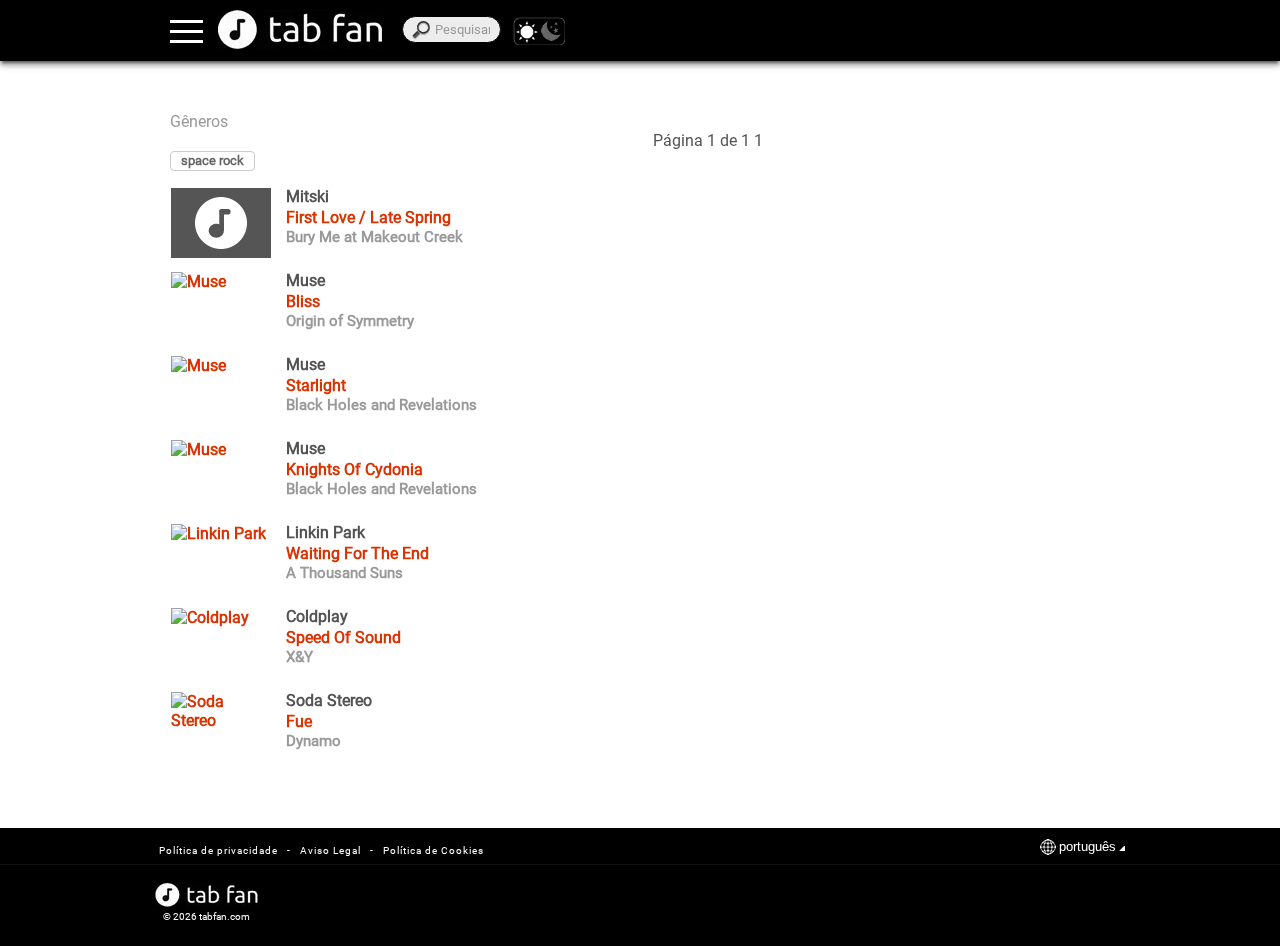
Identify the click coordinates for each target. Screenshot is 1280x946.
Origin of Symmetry (350, 321)
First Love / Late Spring (368, 217)
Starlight (316, 385)
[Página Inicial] (300, 29)
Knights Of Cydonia (354, 469)
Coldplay (317, 617)
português (1087, 846)
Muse (305, 281)
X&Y (299, 657)
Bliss (303, 301)
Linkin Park (325, 533)
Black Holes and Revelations (381, 405)
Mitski (307, 197)
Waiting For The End (357, 553)
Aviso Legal (330, 850)
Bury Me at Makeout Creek (374, 237)
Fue (299, 721)
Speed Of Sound (343, 637)
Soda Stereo (329, 701)
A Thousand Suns (344, 573)
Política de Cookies (433, 850)
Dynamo (313, 741)
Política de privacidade (218, 850)
